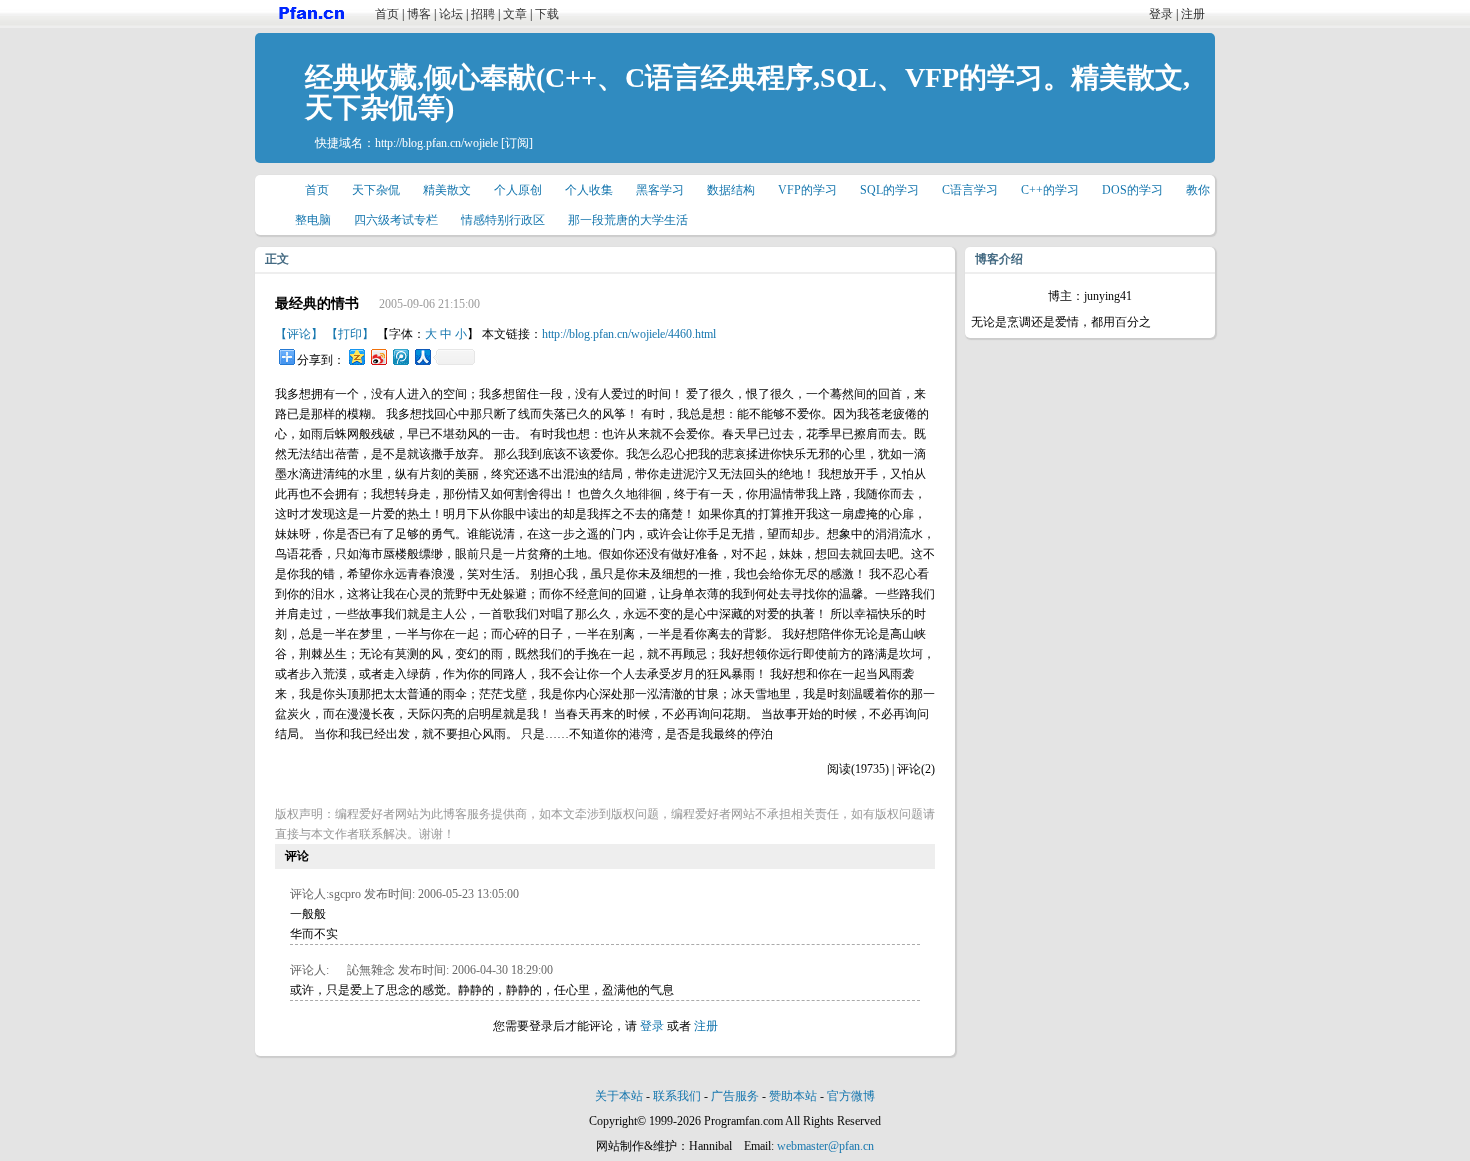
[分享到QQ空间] (356, 356)
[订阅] (517, 143)
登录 (1161, 14)
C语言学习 (970, 190)
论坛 (451, 14)
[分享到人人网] (422, 356)
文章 (515, 14)
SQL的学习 (889, 190)
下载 (547, 14)
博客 (419, 14)
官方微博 (851, 1096)
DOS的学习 (1132, 190)
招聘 (483, 14)
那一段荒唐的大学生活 (628, 220)
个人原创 (518, 190)
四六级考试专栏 (396, 220)
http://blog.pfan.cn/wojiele (436, 143)
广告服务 (735, 1096)
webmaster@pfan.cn (825, 1146)
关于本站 (619, 1096)
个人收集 (589, 190)
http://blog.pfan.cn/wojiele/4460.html (629, 334)
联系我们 (677, 1096)
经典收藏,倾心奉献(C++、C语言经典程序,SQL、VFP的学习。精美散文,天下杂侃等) (747, 92)
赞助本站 (793, 1096)
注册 (1193, 14)
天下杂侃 (376, 190)
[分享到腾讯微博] (400, 356)
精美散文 (447, 190)
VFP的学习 (807, 190)
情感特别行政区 (503, 220)
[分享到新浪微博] (378, 356)
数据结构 (731, 190)
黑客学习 (660, 190)
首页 (387, 14)
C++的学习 (1050, 190)
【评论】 (299, 334)
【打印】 (350, 334)
